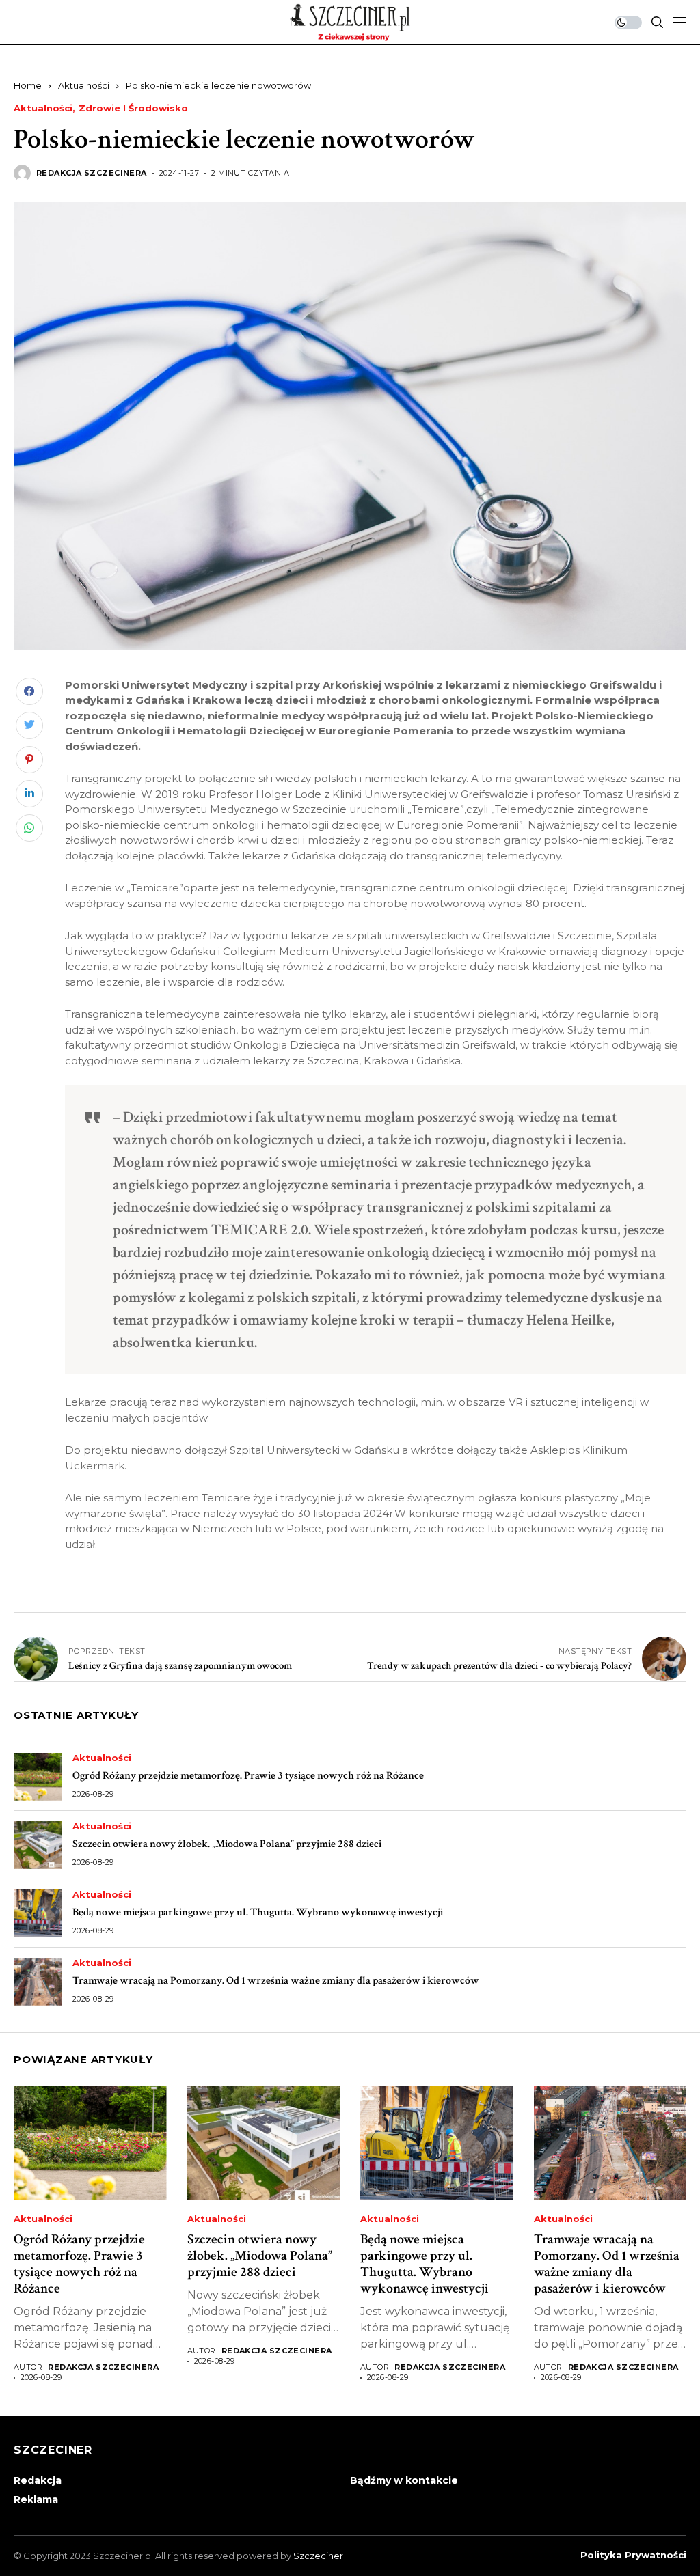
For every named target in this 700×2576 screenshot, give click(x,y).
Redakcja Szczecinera (92, 173)
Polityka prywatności (633, 2555)
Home (28, 85)
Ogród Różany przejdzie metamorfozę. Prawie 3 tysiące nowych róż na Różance (248, 1776)
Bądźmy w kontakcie (404, 2480)
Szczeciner (318, 2556)
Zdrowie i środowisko (133, 108)
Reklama (36, 2499)
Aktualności (84, 85)
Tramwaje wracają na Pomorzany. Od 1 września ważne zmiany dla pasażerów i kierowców (276, 1981)
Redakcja (38, 2480)
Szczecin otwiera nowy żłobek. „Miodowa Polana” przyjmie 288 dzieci (227, 1844)
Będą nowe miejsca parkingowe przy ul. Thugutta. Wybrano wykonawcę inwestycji (258, 1912)
